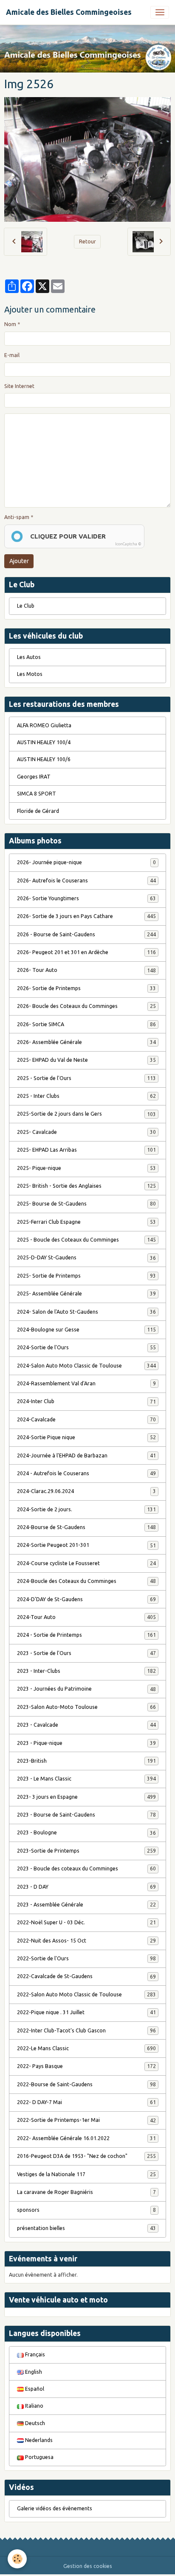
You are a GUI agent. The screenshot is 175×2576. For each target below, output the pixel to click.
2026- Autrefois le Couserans (86, 881)
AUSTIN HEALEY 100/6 (44, 759)
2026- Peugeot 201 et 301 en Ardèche (86, 952)
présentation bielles (86, 2228)
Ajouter (19, 561)
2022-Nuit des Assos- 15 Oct (86, 1941)
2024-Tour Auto (86, 1617)
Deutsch (34, 2423)
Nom (10, 324)
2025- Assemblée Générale (86, 1294)
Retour (87, 241)
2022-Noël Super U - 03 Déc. (86, 1922)
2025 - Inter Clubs (86, 1096)
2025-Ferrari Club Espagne (86, 1222)
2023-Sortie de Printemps (86, 1851)
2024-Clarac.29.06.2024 (86, 1491)
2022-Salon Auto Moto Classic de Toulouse (86, 1994)
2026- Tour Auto (86, 970)
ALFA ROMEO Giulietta (44, 725)
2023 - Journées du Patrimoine (86, 1689)
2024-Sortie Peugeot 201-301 (86, 1545)
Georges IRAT (34, 777)
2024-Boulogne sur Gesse (86, 1330)
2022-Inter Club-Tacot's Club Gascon (86, 2030)
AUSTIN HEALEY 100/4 (44, 742)
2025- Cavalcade (86, 1132)
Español (34, 2389)
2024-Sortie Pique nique (86, 1437)
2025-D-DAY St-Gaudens (86, 1257)
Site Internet (19, 386)
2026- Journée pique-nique (86, 862)
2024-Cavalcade (86, 1419)
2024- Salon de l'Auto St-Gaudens (86, 1312)
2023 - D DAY (86, 1887)
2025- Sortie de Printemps (86, 1276)
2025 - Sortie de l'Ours (86, 1078)
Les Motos (30, 674)
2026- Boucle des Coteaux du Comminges (86, 1006)
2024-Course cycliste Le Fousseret (86, 1563)
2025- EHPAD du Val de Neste (86, 1060)
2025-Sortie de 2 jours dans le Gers (86, 1114)
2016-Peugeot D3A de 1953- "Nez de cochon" (86, 2156)
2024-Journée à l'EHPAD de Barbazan (86, 1455)
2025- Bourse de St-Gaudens (86, 1204)
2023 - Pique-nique (86, 1743)
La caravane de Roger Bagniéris (86, 2192)
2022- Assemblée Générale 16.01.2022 (86, 2138)
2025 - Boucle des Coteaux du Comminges (86, 1240)
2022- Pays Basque (86, 2066)
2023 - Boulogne (86, 1832)
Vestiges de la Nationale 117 (86, 2174)
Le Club (26, 606)
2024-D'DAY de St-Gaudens (86, 1599)
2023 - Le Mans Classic (86, 1779)
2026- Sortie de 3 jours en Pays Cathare (86, 916)
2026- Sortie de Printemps (86, 988)
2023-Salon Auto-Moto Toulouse (86, 1707)
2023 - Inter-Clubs (86, 1671)
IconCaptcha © (128, 544)
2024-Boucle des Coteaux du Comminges (86, 1581)
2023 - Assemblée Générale (86, 1905)
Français (34, 2354)
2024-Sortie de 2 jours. (86, 1509)
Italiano (34, 2406)
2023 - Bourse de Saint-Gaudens (86, 1815)
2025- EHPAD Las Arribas (86, 1150)
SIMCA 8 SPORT (37, 794)
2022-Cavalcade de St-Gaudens (86, 1976)
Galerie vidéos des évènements (55, 2508)
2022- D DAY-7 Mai (86, 2102)
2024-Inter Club (86, 1401)
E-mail (12, 355)
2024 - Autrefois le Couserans (86, 1473)
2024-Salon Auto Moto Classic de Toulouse (86, 1366)
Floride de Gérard (38, 811)
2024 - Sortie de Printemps (86, 1635)
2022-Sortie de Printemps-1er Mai (86, 2120)
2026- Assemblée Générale (86, 1042)
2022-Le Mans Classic (86, 2048)
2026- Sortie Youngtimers (86, 898)
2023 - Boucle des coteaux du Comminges (86, 1869)
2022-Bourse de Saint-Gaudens (86, 2084)
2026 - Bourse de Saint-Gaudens (86, 934)
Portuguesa (39, 2457)
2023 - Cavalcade (86, 1725)
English (33, 2372)
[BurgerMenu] (160, 12)
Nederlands (38, 2440)
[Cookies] (17, 2559)
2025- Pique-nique (86, 1168)
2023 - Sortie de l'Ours (86, 1653)
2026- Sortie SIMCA (86, 1024)
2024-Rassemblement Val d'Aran (86, 1383)
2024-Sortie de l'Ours (86, 1347)
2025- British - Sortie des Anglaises (86, 1186)
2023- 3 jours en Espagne (86, 1797)
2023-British (86, 1761)
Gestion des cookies (88, 2566)
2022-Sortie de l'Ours (86, 1958)
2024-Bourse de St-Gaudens (86, 1527)
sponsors (86, 2210)
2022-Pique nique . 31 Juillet (86, 2012)
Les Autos (29, 657)
